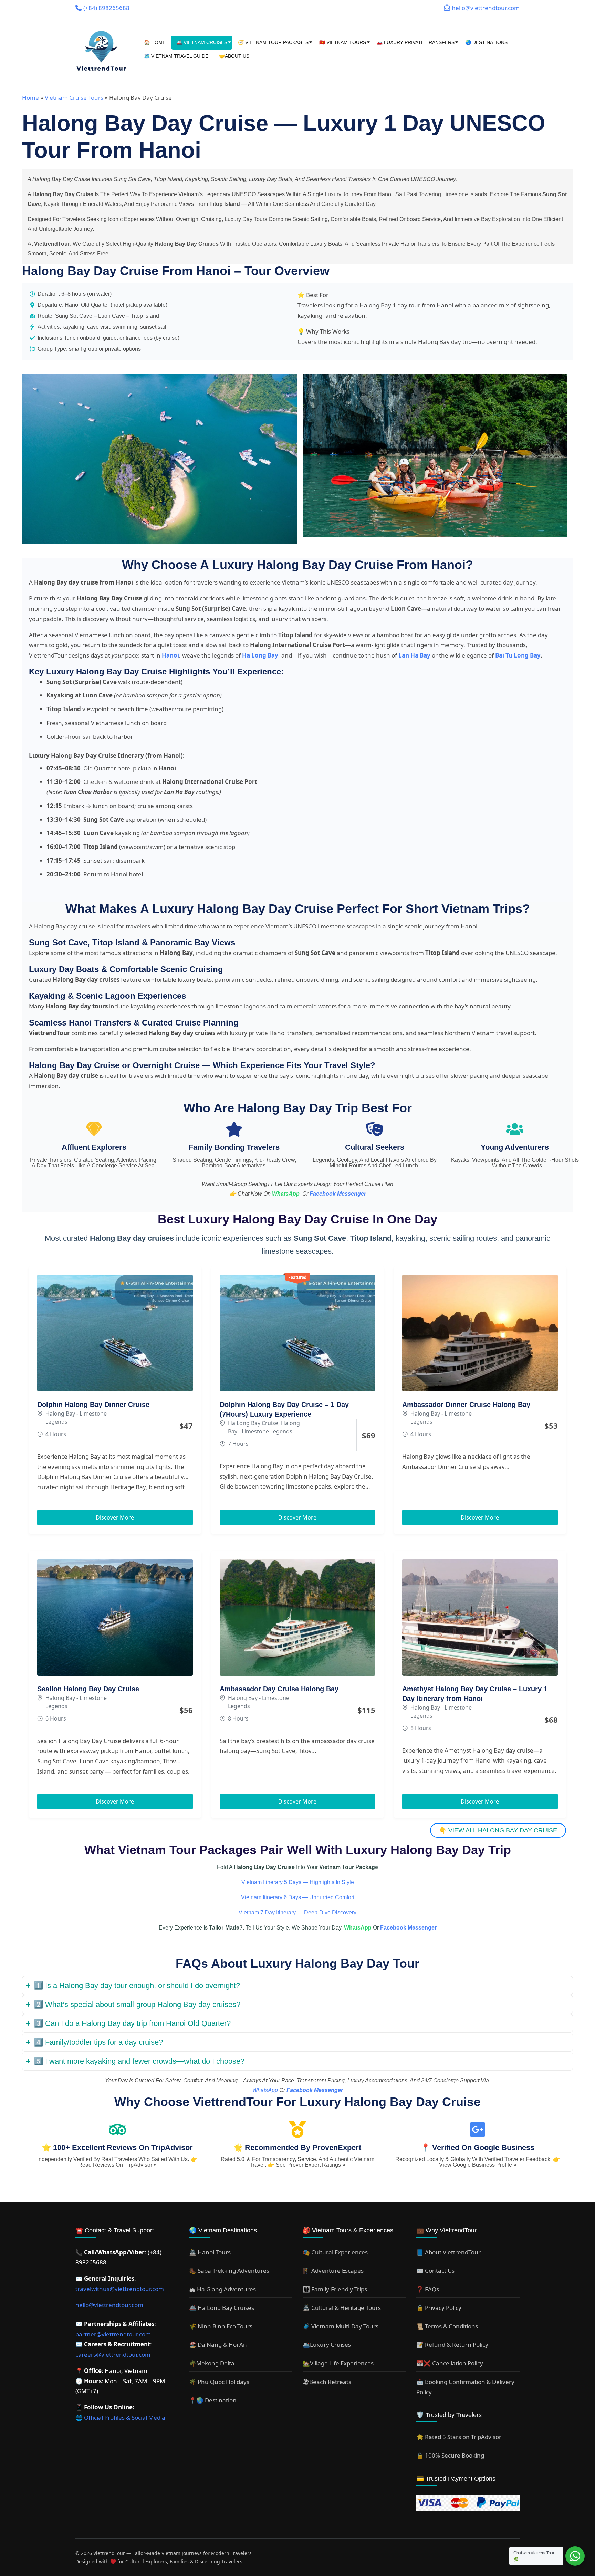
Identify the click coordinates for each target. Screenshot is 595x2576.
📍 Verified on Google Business (478, 2148)
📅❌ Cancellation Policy (450, 2363)
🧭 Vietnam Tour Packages (273, 42)
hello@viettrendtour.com (109, 2305)
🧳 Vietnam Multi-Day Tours (341, 2326)
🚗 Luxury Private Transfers (416, 42)
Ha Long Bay (260, 655)
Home (30, 98)
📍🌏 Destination (213, 2400)
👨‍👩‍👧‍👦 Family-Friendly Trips (335, 2289)
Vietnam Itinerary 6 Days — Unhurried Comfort (298, 1897)
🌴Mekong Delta (212, 2363)
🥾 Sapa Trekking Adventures (229, 2270)
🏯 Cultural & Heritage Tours (342, 2308)
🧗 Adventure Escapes (333, 2270)
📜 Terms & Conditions (447, 2326)
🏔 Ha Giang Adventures (222, 2289)
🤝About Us (234, 56)
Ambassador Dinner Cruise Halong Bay (466, 1405)
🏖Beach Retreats (327, 2382)
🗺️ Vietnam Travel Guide (176, 56)
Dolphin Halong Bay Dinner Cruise (93, 1405)
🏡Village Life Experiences (338, 2363)
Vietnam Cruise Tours (74, 98)
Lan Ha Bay (414, 655)
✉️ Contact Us (435, 2270)
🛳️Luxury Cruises (327, 2344)
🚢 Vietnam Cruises (202, 42)
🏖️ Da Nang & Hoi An (218, 2344)
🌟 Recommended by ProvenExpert (297, 2148)
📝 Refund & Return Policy (452, 2344)
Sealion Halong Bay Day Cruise (88, 1689)
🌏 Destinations (486, 42)
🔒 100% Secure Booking (450, 2455)
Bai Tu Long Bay (518, 655)
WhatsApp (286, 1194)
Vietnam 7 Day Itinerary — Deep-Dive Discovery (297, 1912)
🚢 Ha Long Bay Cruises (222, 2308)
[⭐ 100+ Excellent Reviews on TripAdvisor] (117, 2130)
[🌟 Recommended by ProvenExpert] (297, 2130)
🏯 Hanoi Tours (210, 2252)
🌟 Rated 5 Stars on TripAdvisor (459, 2437)
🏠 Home (155, 42)
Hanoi (170, 655)
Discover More (115, 1517)
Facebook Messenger (338, 1194)
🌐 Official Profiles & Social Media (120, 2417)
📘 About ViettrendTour (448, 2252)
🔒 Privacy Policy (439, 2308)
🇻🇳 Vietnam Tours (343, 42)
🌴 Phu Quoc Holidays (219, 2382)
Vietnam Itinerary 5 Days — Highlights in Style (298, 1882)
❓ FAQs (428, 2289)
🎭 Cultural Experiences (335, 2252)
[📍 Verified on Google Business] (478, 2130)
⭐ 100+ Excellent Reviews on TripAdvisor (117, 2148)
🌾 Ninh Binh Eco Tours (221, 2326)
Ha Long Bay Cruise (253, 1423)
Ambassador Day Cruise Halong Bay (279, 1689)
